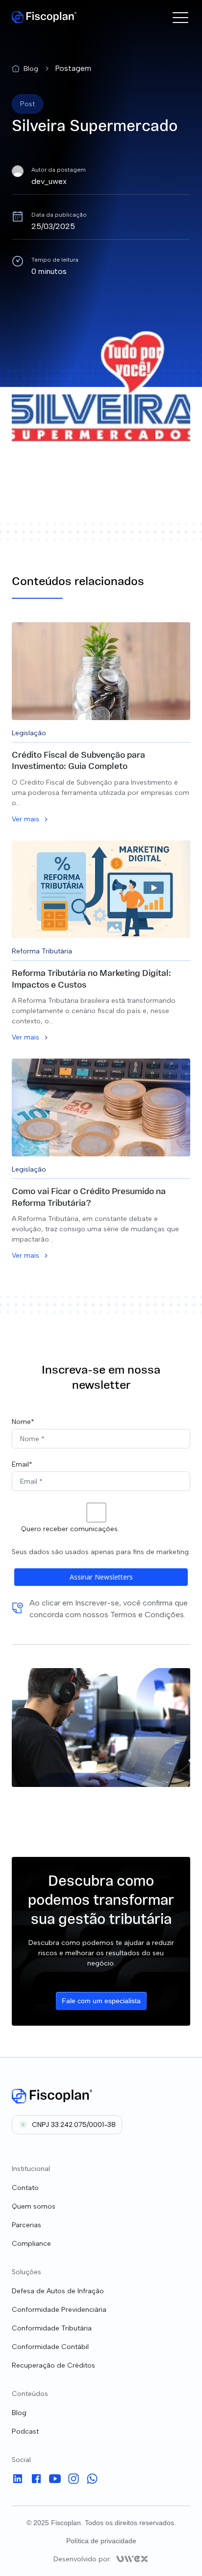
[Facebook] (36, 2480)
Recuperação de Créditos (53, 2365)
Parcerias (26, 2225)
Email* (22, 1464)
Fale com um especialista (101, 2001)
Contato (25, 2188)
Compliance (31, 2244)
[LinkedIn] (18, 2480)
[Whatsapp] (92, 2480)
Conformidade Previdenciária (59, 2310)
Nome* (23, 1422)
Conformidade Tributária (52, 2328)
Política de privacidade (101, 2541)
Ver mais (25, 819)
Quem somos (34, 2206)
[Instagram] (74, 2480)
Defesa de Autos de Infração (58, 2291)
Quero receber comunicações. (70, 1529)
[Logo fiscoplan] (52, 2096)
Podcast (25, 2431)
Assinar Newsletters (101, 1577)
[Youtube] (55, 2480)
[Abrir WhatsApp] (177, 2551)
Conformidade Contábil (50, 2347)
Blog (19, 2413)
